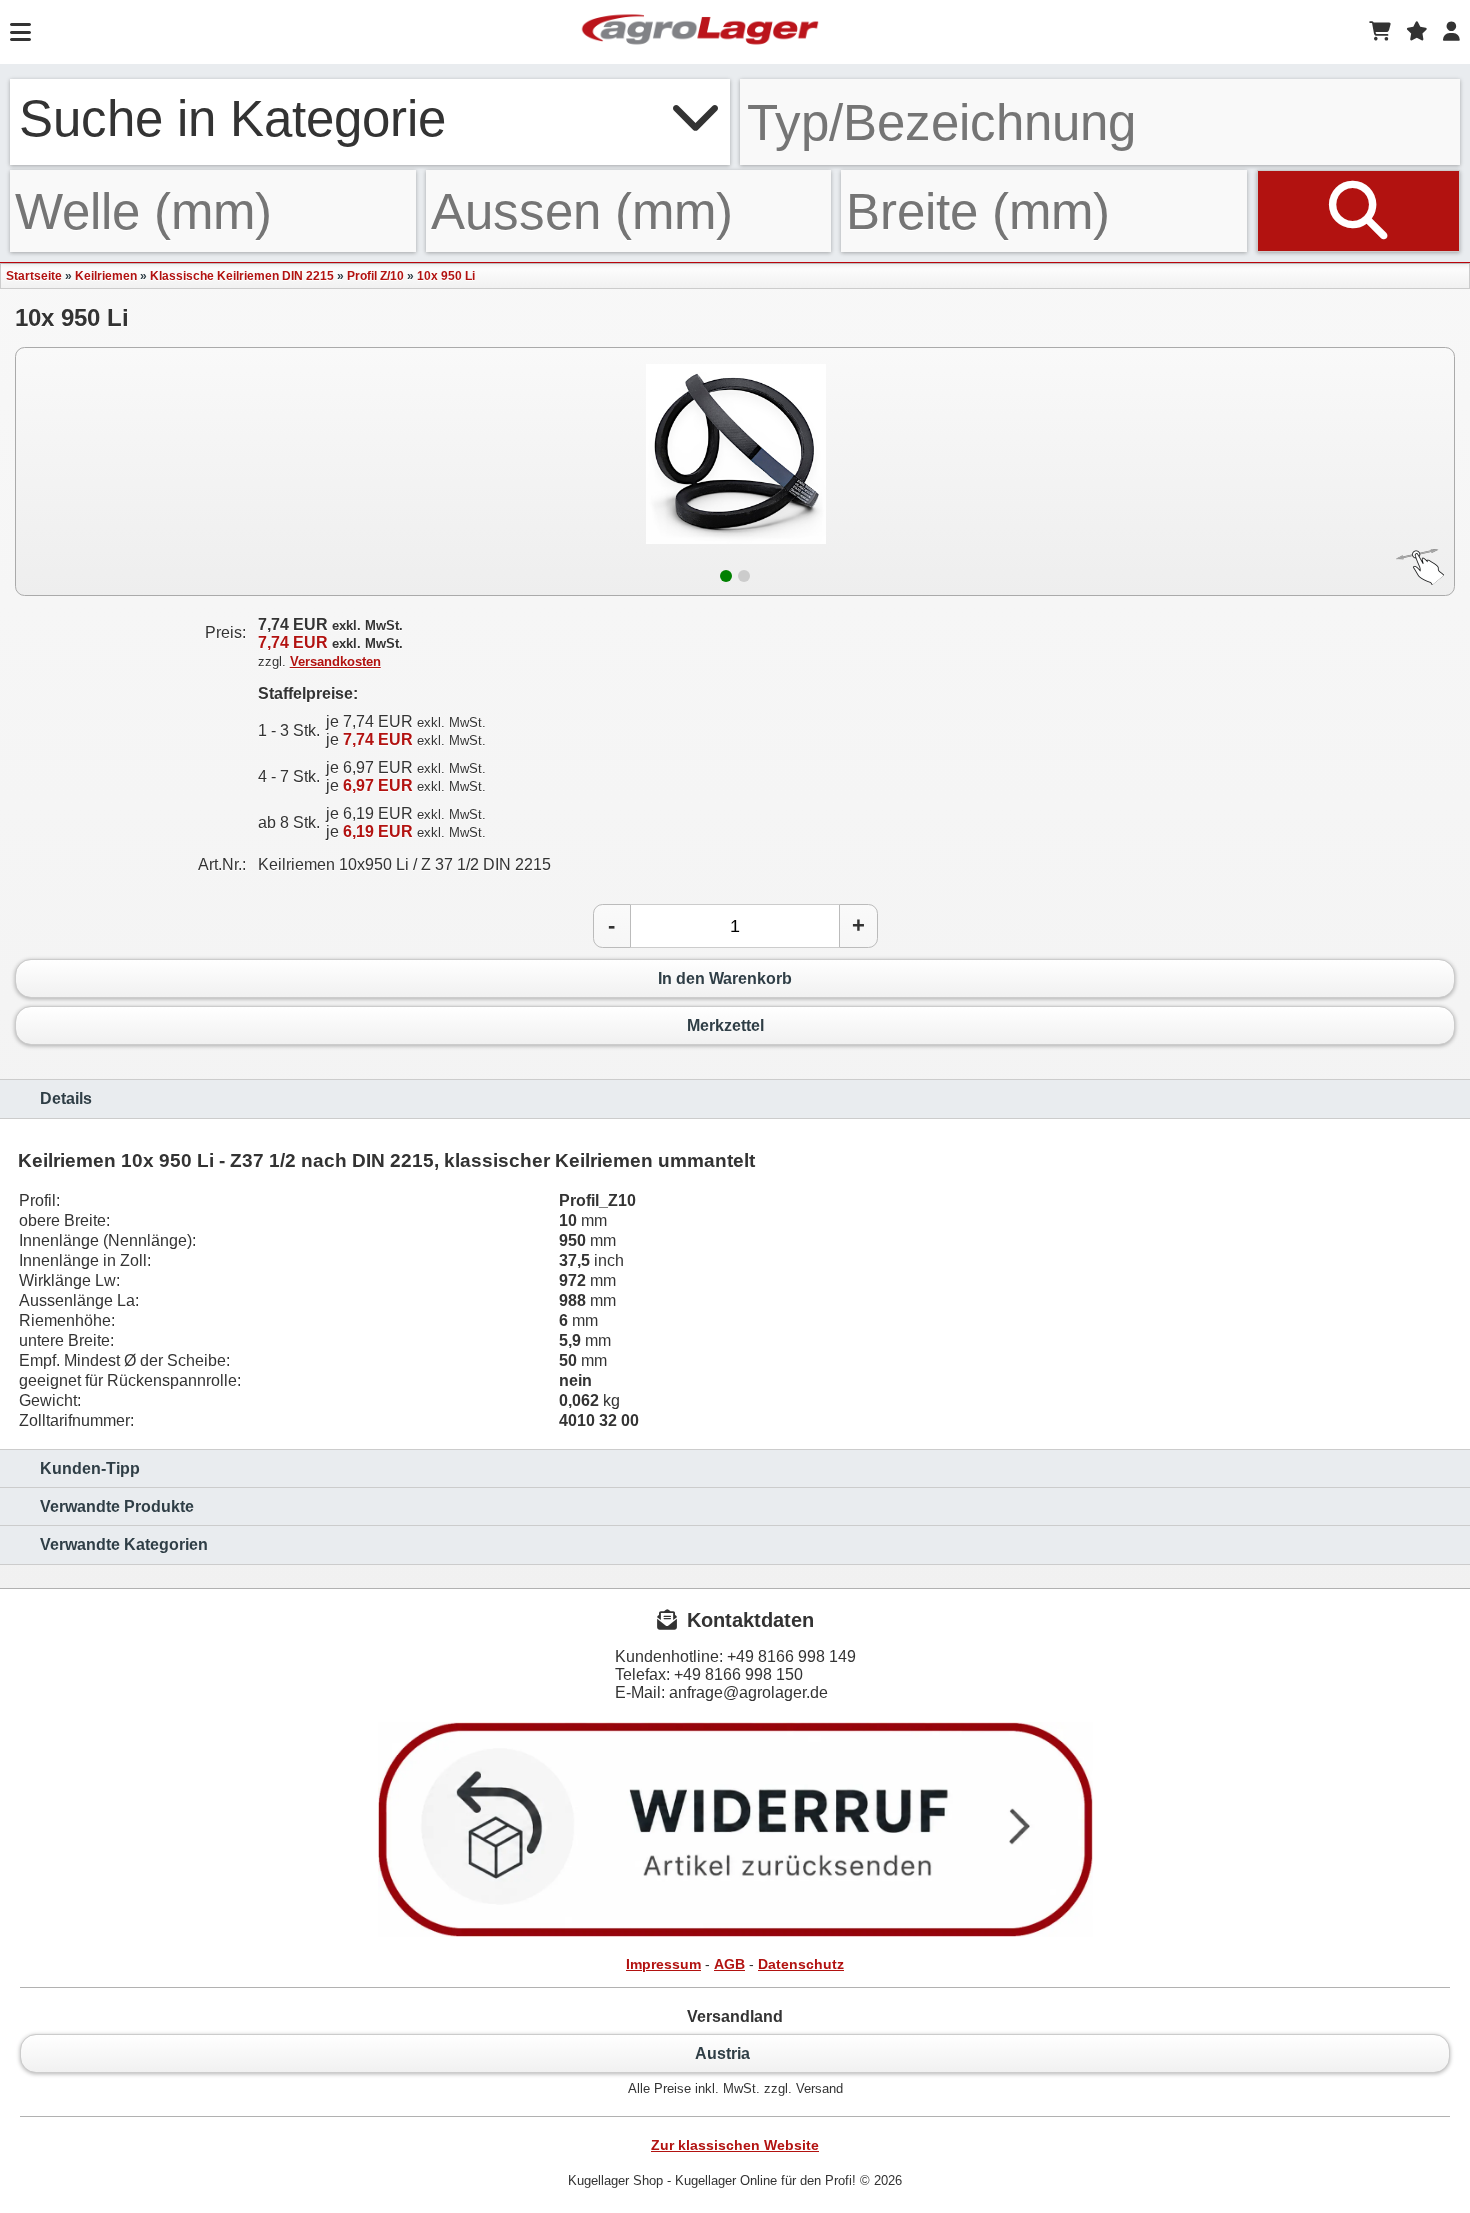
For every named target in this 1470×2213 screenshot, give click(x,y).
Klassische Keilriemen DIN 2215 (242, 276)
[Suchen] (1358, 211)
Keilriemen (106, 276)
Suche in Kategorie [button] (232, 118)
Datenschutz (801, 1964)
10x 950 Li (446, 276)
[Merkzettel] (1417, 32)
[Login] (1451, 32)
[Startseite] (700, 32)
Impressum (663, 1964)
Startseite (34, 276)
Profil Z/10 (375, 276)
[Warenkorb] (1380, 32)
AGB (729, 1964)
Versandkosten (335, 661)
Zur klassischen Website (735, 2145)
